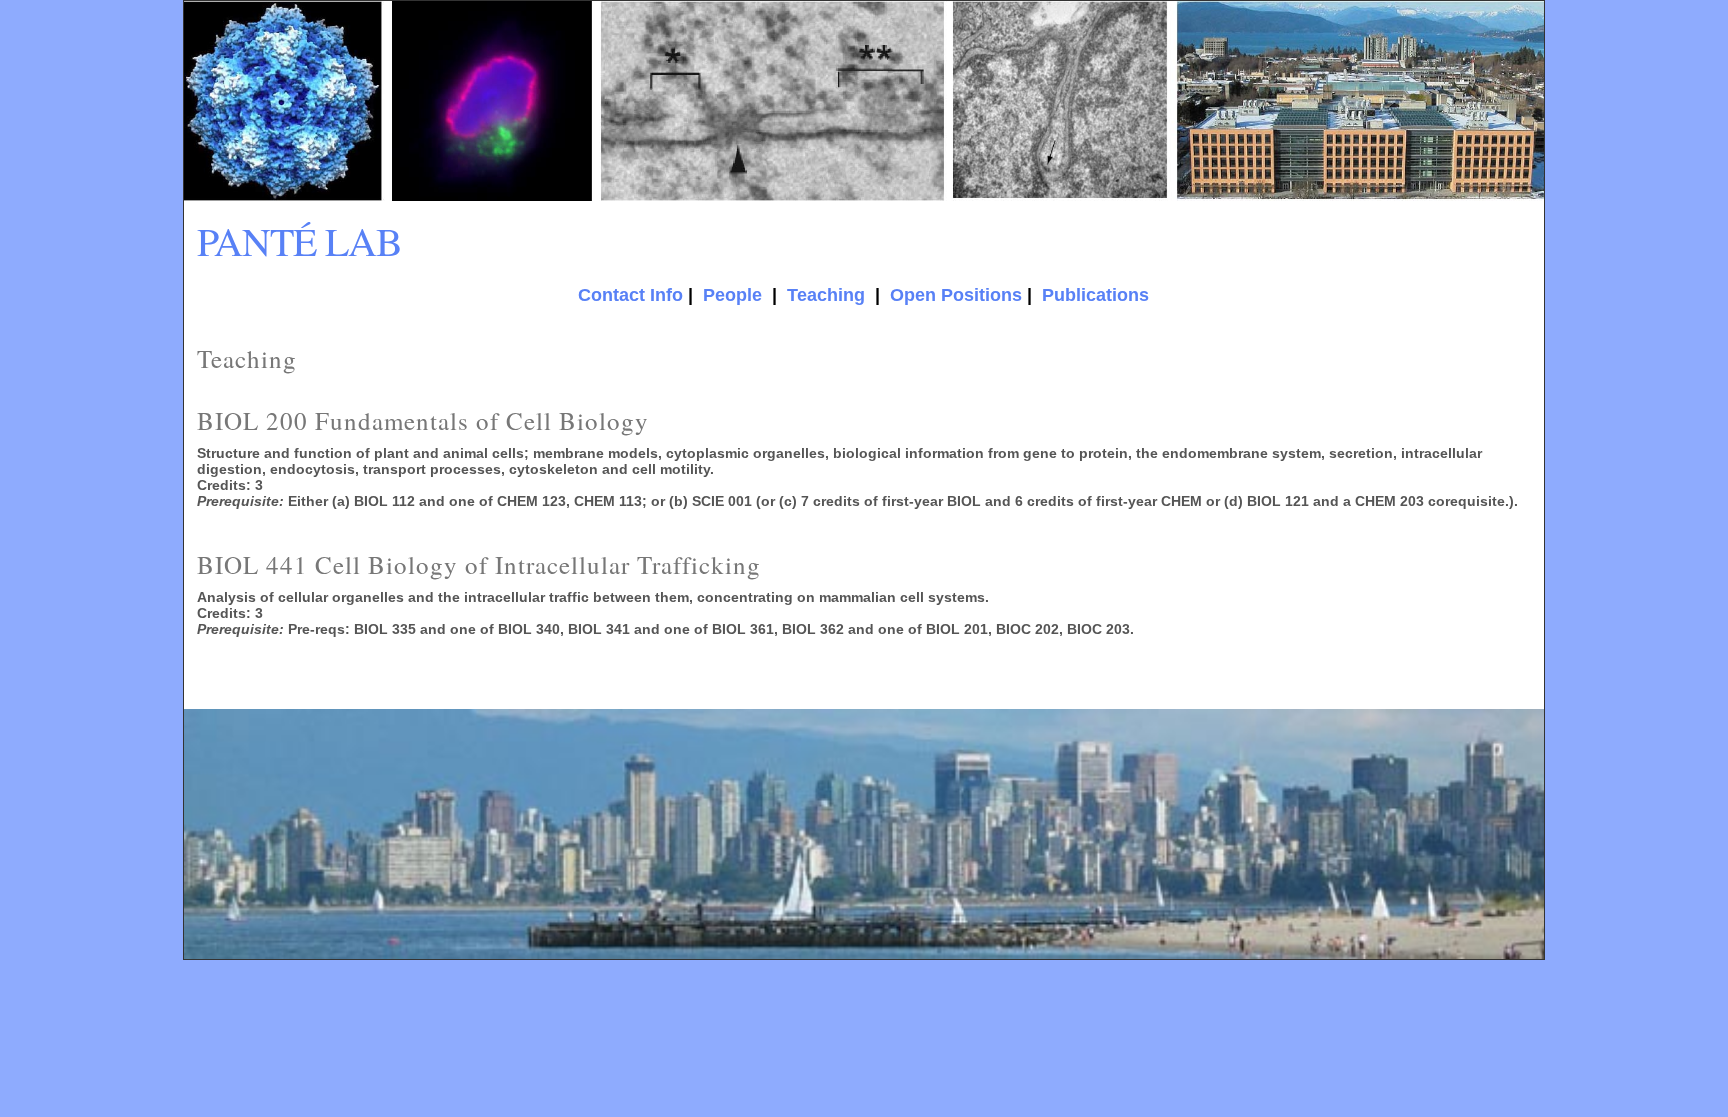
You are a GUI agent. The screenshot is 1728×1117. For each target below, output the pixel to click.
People (732, 295)
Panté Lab (299, 240)
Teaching (826, 295)
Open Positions (956, 295)
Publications (1095, 295)
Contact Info (630, 295)
